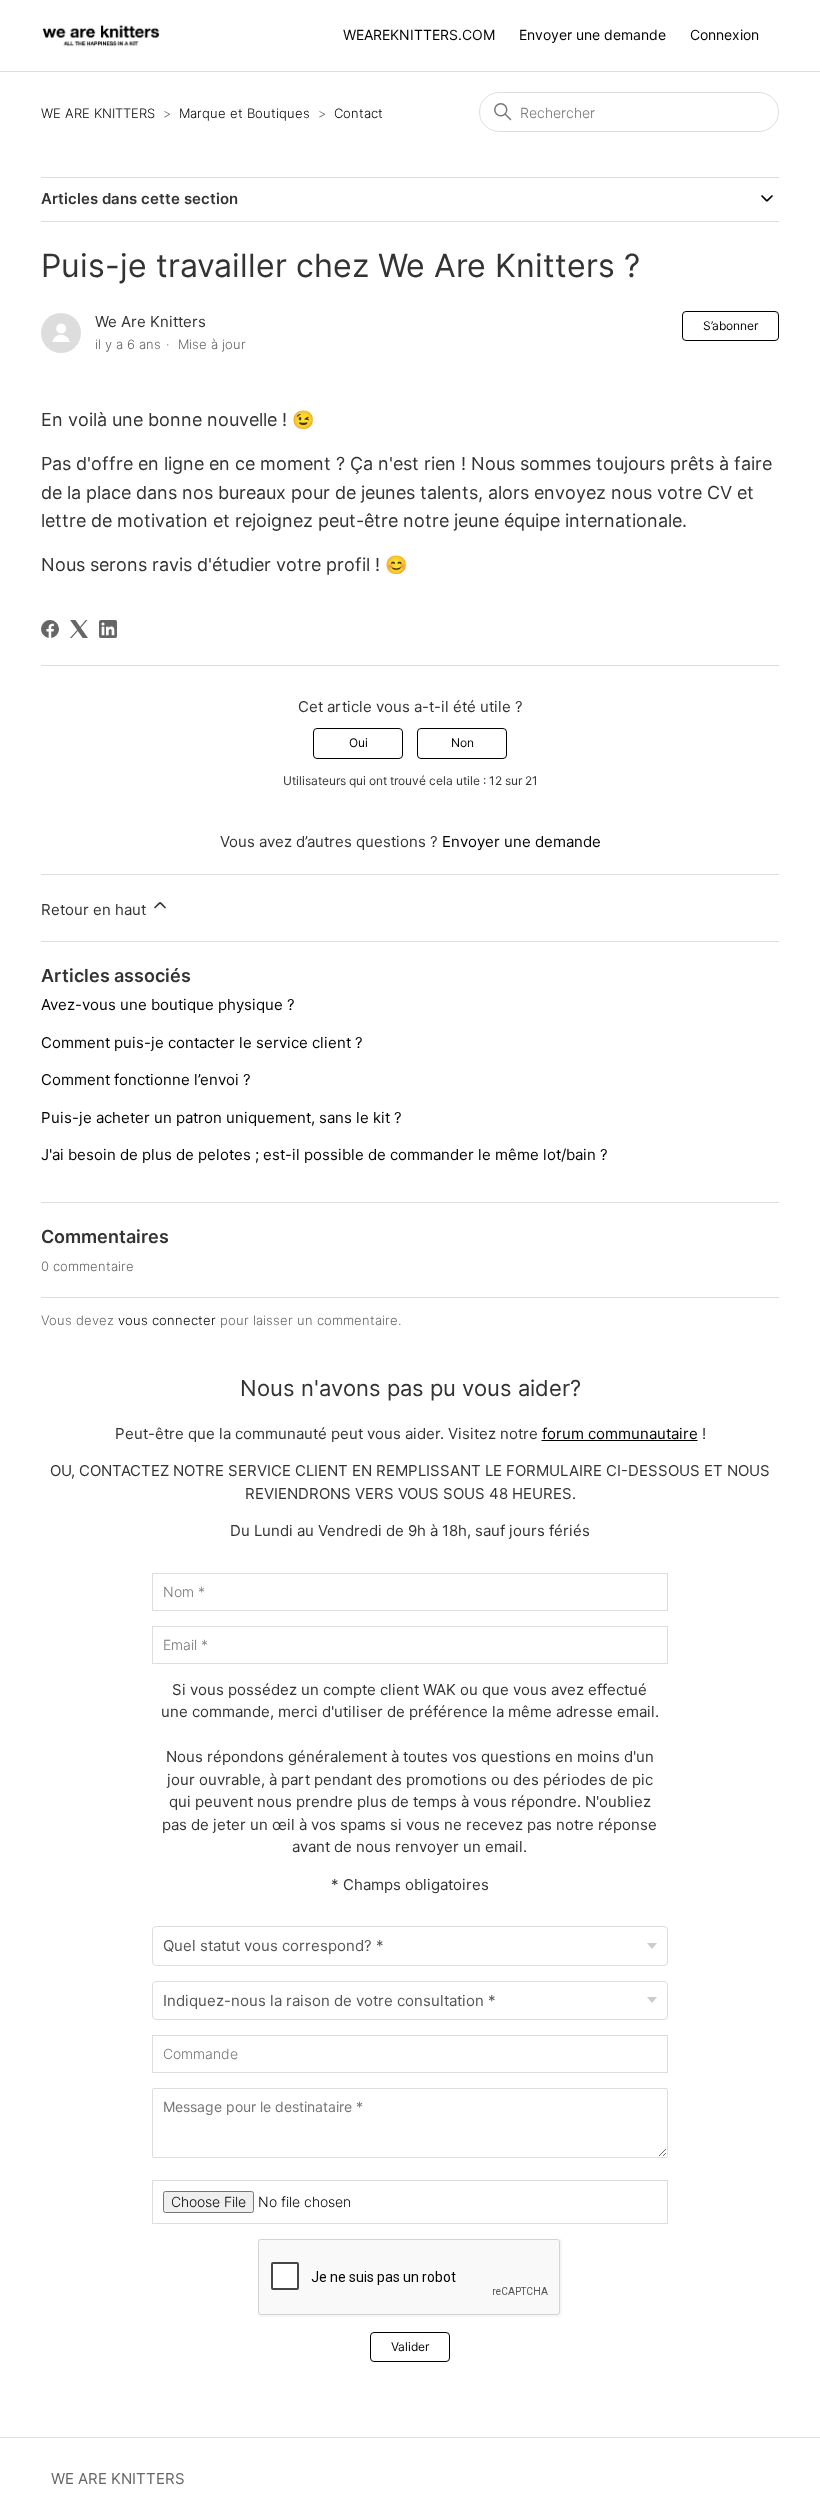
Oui (358, 742)
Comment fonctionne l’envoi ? (146, 1079)
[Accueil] (101, 35)
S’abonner (730, 325)
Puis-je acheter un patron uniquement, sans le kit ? (221, 1117)
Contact (358, 113)
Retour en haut (95, 909)
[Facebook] (50, 629)
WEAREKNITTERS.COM (419, 34)
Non (462, 742)
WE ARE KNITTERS (100, 113)
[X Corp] (79, 629)
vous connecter (167, 1320)
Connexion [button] (724, 34)
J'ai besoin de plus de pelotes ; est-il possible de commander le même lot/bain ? (324, 1154)
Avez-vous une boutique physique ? (168, 1004)
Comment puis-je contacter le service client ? (202, 1042)
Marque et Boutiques (244, 113)
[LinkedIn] (108, 629)
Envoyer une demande (592, 34)
